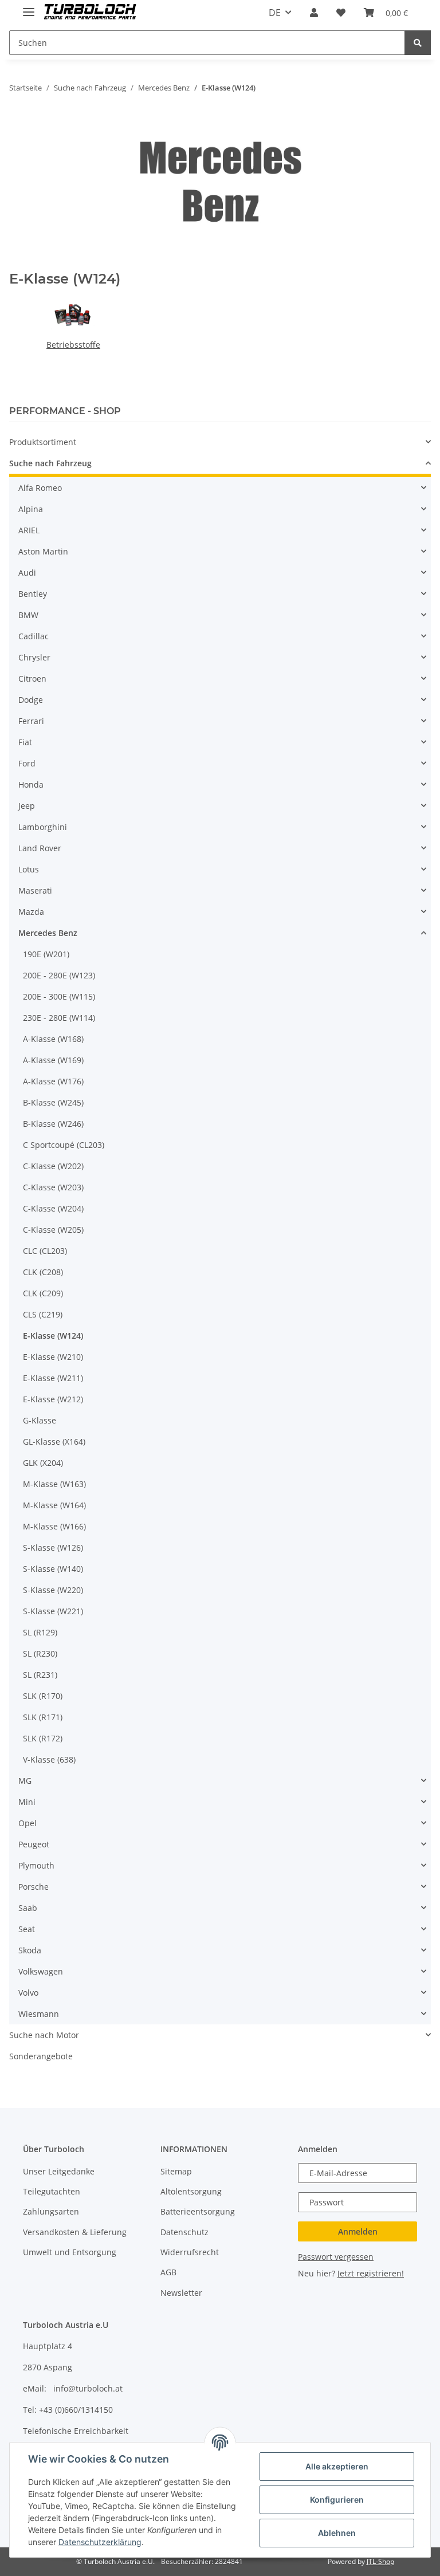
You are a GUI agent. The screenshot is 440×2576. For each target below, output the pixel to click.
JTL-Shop (380, 2561)
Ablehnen (337, 2533)
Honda (31, 784)
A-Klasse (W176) (53, 1081)
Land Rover (40, 848)
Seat (27, 1929)
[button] (314, 13)
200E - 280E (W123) (59, 975)
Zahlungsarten (51, 2211)
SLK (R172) (43, 1738)
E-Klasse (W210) (53, 1357)
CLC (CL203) (45, 1251)
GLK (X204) (43, 1463)
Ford (27, 763)
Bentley (33, 594)
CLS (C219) (43, 1314)
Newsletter (181, 2293)
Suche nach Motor (44, 2035)
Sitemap (176, 2171)
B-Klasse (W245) (53, 1102)
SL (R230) (40, 1653)
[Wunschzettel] (341, 13)
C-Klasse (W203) (53, 1187)
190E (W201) (46, 954)
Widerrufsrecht (190, 2252)
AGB (168, 2272)
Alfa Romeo (40, 488)
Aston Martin (43, 551)
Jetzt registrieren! (371, 2273)
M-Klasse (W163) (54, 1484)
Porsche (34, 1887)
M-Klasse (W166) (54, 1526)
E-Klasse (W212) (53, 1399)
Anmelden (358, 2231)
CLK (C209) (43, 1293)
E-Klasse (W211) (53, 1378)
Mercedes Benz (48, 933)
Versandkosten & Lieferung (75, 2232)
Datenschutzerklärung (100, 2542)
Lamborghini (43, 827)
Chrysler (34, 657)
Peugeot (34, 1844)
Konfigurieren (337, 2500)
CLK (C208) (43, 1272)
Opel (27, 1823)
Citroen (32, 679)
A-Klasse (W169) (53, 1060)
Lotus (29, 869)
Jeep (27, 806)
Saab (28, 1908)
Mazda (31, 912)
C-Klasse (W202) (53, 1166)
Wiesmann (39, 2014)
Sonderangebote (41, 2056)
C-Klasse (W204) (53, 1208)
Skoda (30, 1950)
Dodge (31, 700)
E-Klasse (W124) (53, 1336)
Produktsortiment (43, 442)
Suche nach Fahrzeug (50, 463)
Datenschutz (184, 2232)
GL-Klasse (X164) (54, 1442)
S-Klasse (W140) (53, 1569)
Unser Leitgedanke (59, 2171)
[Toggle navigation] (29, 7)
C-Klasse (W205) (53, 1230)
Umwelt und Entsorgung (70, 2252)
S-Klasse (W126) (53, 1547)
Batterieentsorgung (198, 2211)
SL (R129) (40, 1632)
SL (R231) (40, 1675)
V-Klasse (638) (49, 1759)
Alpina (31, 509)
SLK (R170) (43, 1696)
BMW (28, 615)
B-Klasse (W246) (53, 1124)
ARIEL (29, 530)
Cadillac (34, 636)
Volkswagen (41, 1971)
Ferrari (31, 721)
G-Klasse (40, 1420)
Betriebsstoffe (73, 345)
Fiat (25, 742)
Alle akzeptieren (337, 2466)
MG (25, 1781)
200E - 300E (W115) (59, 996)
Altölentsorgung (191, 2191)
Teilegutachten (52, 2191)
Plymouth (36, 1865)
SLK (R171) (43, 1717)
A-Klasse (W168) (53, 1039)
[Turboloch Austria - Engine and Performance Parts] (90, 13)
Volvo (28, 1993)
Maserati (35, 890)
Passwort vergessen (336, 2257)
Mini (27, 1802)
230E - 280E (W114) (59, 1018)
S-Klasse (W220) (53, 1590)
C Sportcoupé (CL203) (64, 1145)
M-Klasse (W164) (54, 1505)
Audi (27, 573)
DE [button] (275, 13)
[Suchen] (418, 43)
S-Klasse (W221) (53, 1611)
